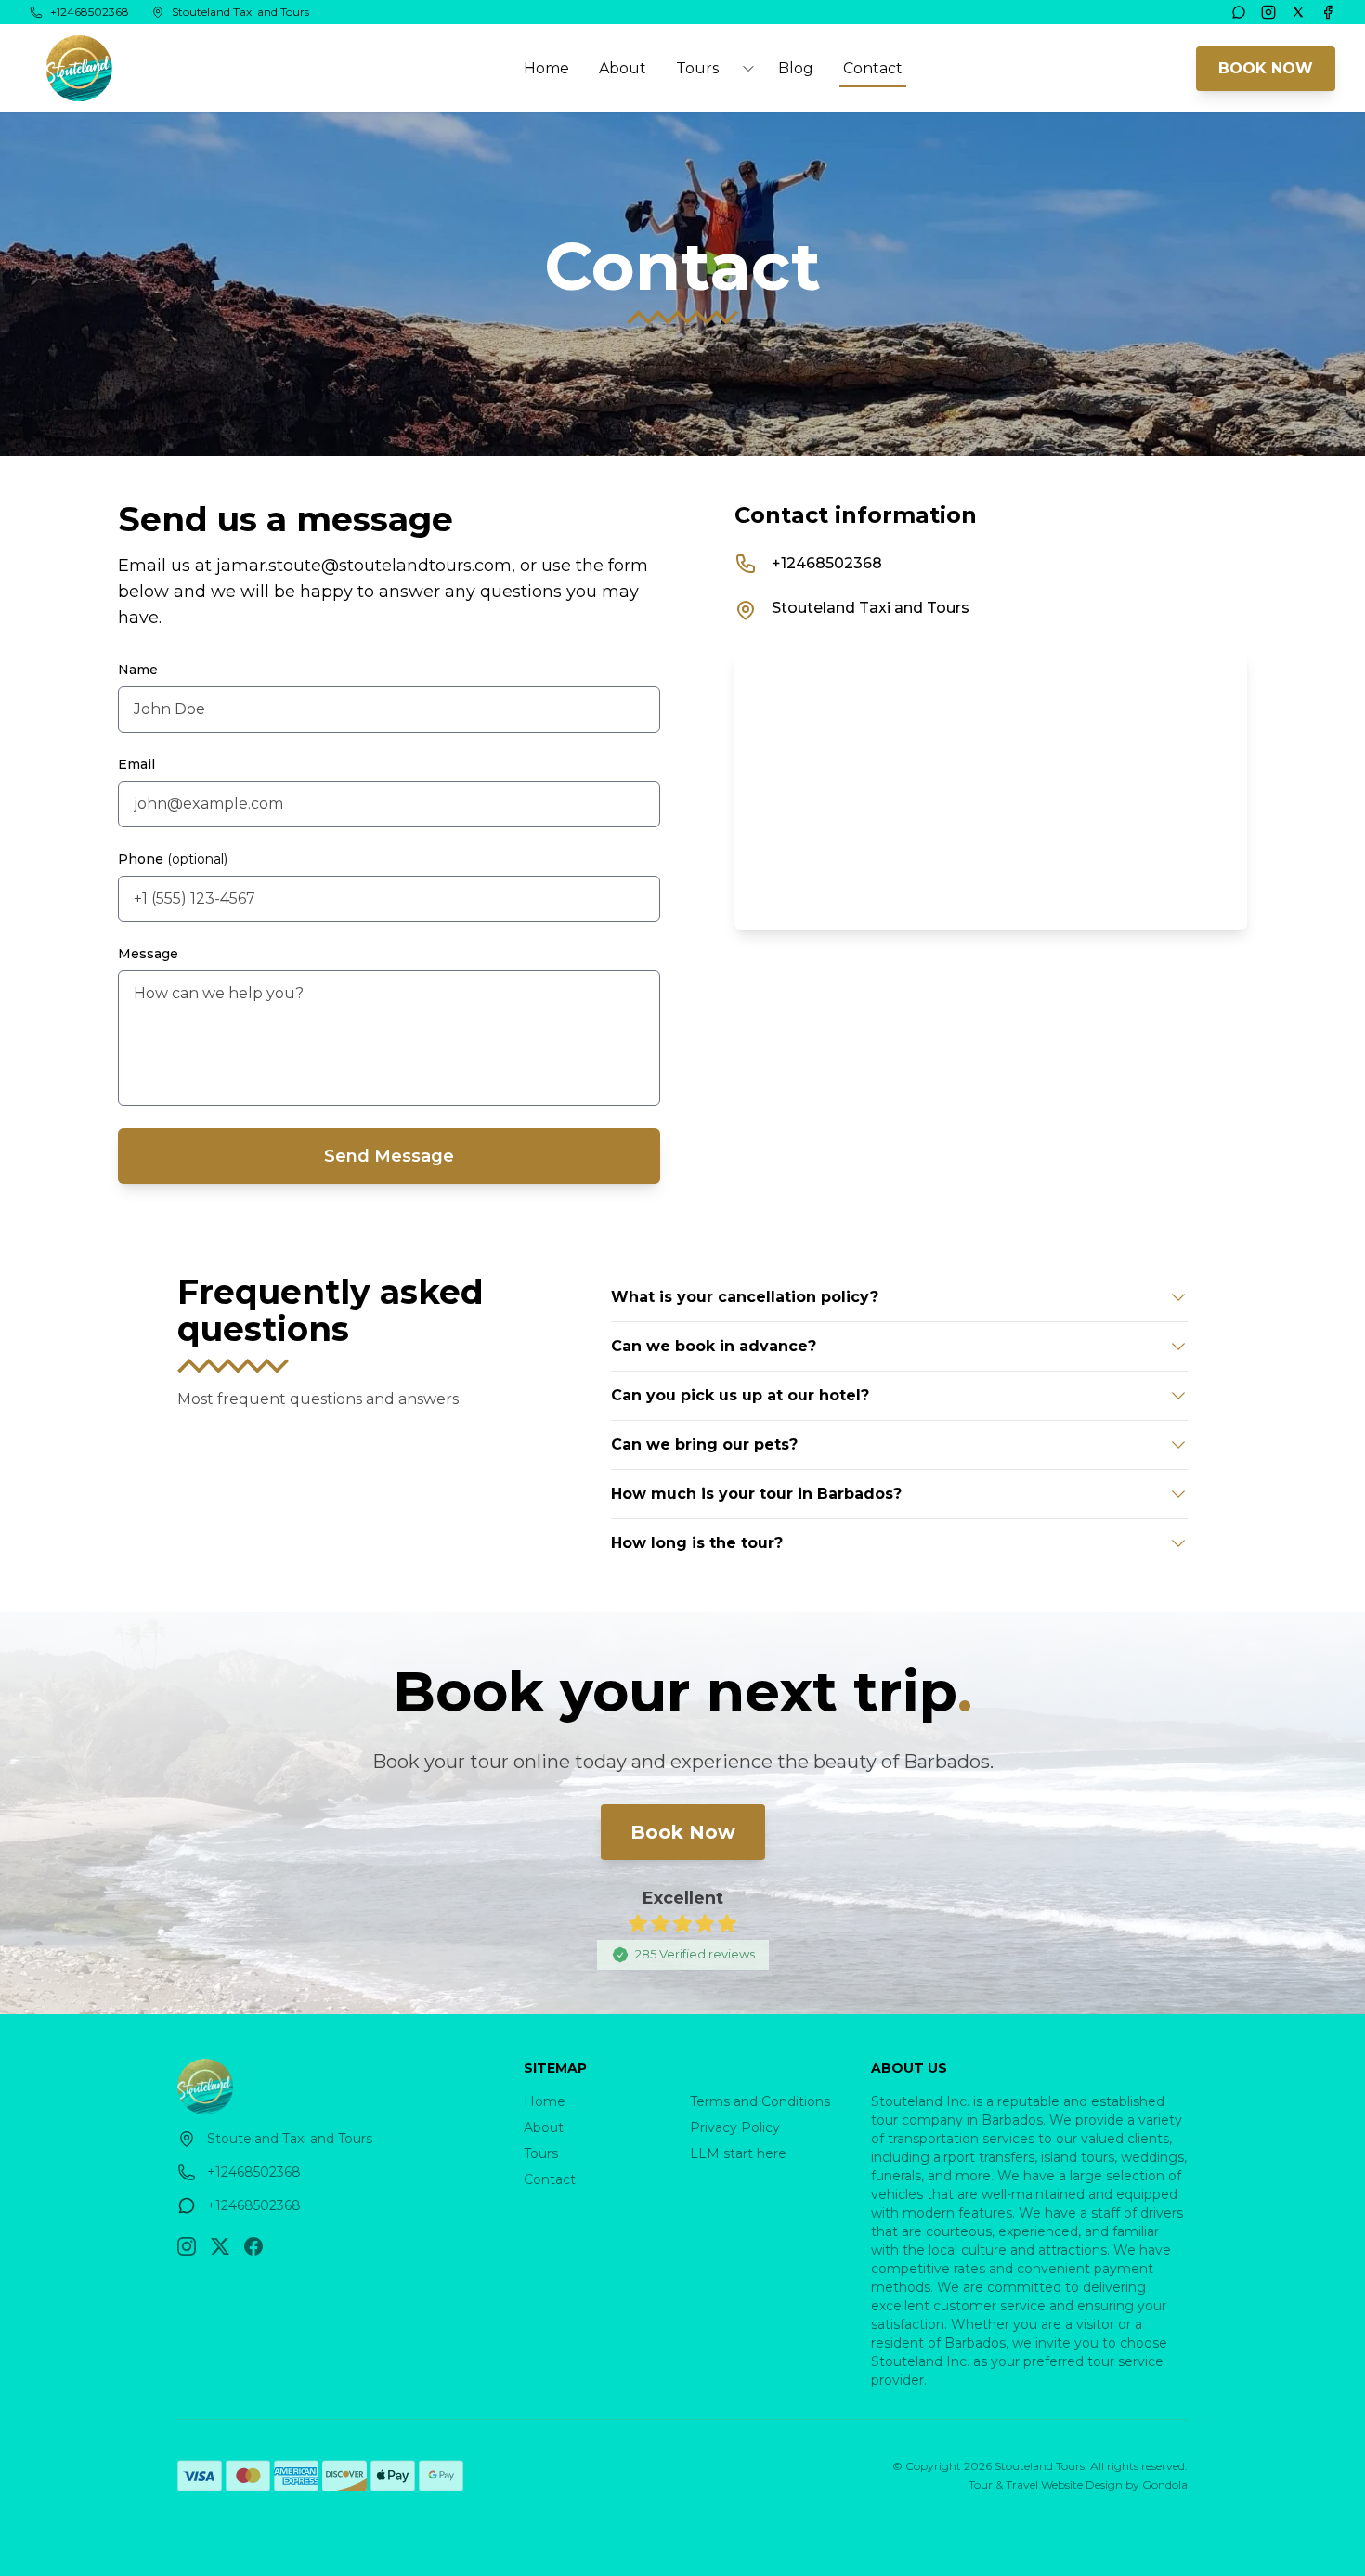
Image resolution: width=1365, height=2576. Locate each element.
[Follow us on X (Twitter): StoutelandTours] (220, 2246)
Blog (796, 68)
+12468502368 (827, 563)
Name (138, 670)
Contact (873, 68)
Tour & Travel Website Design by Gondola (1078, 2485)
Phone (173, 859)
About (623, 68)
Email (136, 764)
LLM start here (738, 2153)
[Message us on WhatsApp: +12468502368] (1239, 12)
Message (148, 954)
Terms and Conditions (760, 2101)
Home (546, 68)
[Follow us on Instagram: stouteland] (187, 2246)
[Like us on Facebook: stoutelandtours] (253, 2246)
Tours (541, 2153)
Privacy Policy (735, 2127)
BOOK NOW (1266, 68)
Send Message (389, 1156)
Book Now (683, 1832)
